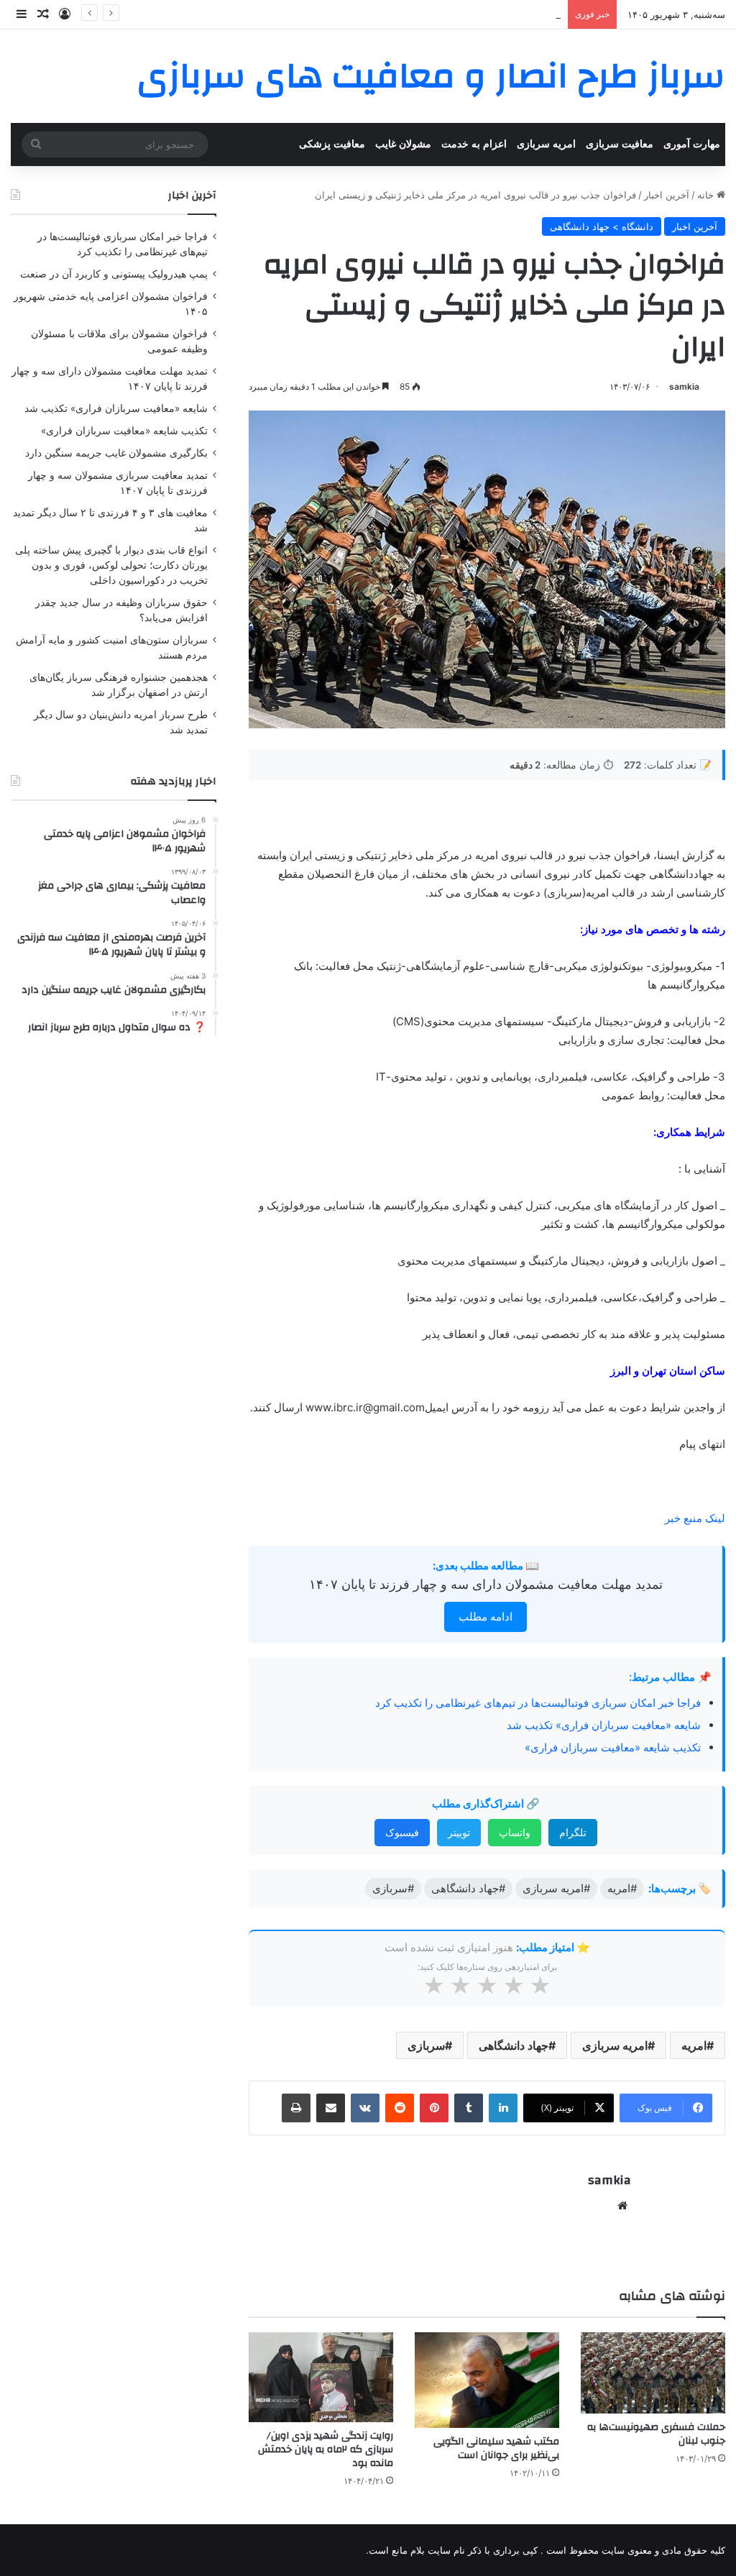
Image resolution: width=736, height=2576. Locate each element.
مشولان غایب (403, 144)
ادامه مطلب (486, 1617)
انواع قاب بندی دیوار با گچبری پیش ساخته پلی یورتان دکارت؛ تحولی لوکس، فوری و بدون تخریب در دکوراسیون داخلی (111, 565)
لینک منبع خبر (695, 1518)
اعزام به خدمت (474, 144)
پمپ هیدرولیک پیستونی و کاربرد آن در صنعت (114, 274)
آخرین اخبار (667, 195)
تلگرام (573, 1832)
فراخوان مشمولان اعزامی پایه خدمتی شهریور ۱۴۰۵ (457, 14)
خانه (707, 195)
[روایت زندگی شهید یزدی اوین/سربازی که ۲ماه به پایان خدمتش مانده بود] (321, 2378)
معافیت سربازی (620, 144)
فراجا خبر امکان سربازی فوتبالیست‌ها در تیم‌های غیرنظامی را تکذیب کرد (538, 1703)
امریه (694, 2045)
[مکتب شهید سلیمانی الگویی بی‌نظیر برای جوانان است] (487, 2380)
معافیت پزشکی (332, 144)
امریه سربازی (546, 144)
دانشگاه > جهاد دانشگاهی (602, 226)
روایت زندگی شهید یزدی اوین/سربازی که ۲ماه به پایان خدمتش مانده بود (326, 2449)
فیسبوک (402, 1832)
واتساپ (515, 1832)
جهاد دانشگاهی (514, 2045)
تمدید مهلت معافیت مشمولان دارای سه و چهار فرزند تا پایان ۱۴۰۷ (486, 1584)
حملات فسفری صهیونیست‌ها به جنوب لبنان (656, 2434)
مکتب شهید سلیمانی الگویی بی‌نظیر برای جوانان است (496, 2448)
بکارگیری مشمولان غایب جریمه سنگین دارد (116, 453)
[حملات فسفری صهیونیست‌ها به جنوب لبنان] (653, 2373)
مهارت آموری (692, 144)
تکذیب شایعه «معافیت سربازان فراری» (613, 1747)
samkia (684, 386)
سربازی (426, 2045)
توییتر (459, 1832)
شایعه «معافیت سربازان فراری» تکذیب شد (604, 1725)
